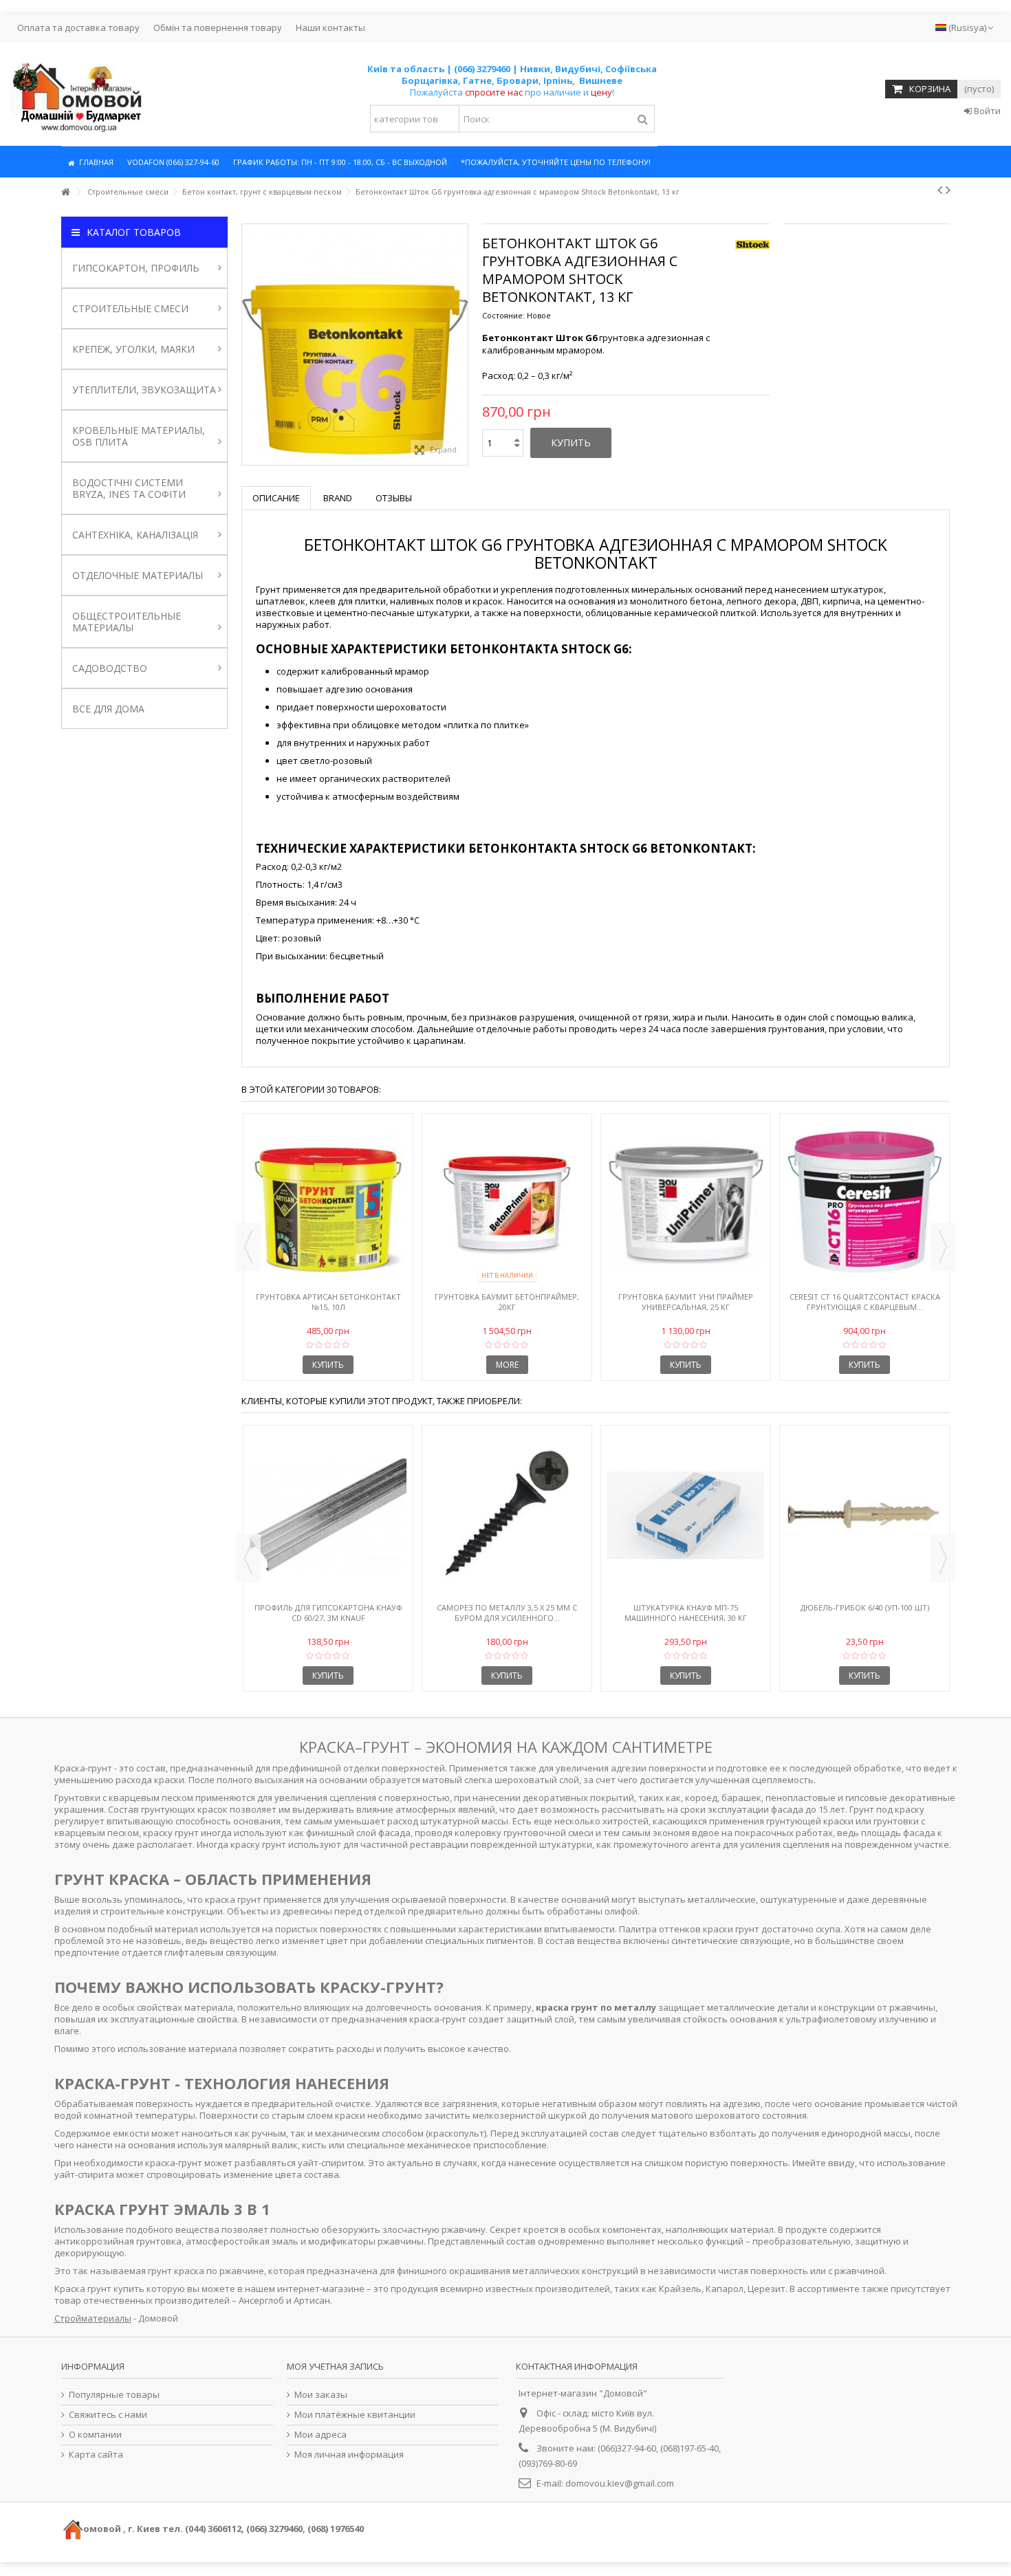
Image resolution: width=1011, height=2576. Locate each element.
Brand (338, 498)
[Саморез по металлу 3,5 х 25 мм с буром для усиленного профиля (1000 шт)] (507, 1516)
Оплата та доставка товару (78, 28)
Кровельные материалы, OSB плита (139, 436)
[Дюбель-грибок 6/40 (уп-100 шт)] (865, 1516)
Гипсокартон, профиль (136, 268)
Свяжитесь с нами (108, 2415)
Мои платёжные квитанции (355, 2415)
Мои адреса (320, 2435)
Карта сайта (96, 2455)
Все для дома (108, 709)
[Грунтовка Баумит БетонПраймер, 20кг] (507, 1204)
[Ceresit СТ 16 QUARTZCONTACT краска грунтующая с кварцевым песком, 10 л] (865, 1204)
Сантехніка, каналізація (135, 535)
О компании (95, 2435)
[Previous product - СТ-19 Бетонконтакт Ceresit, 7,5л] (940, 190)
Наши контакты (330, 28)
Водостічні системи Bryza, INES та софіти (129, 488)
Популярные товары (114, 2395)
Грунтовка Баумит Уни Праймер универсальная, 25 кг (686, 1302)
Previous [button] (248, 1247)
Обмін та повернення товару (218, 28)
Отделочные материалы (138, 575)
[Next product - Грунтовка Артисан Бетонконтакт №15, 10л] (948, 190)
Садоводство (110, 668)
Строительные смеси (130, 308)
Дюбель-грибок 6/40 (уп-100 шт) (865, 1607)
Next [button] (943, 1247)
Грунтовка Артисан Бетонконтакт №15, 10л (328, 1302)
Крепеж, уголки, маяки (133, 349)
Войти (986, 111)
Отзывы (394, 498)
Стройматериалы (93, 2318)
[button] (173, 162)
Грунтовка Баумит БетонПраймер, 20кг (507, 1302)
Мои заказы (321, 2395)
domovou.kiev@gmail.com (620, 2483)
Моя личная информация (349, 2455)
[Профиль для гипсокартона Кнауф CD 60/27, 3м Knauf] (328, 1516)
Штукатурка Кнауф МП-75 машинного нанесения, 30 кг (686, 1613)
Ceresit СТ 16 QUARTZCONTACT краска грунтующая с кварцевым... (865, 1302)
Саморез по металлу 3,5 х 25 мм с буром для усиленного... (507, 1613)
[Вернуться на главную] (65, 192)
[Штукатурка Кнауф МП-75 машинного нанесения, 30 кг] (686, 1516)
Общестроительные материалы (127, 622)
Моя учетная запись (335, 2366)
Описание (276, 498)
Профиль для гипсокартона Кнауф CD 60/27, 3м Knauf (328, 1613)
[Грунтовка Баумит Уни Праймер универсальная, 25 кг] (686, 1204)
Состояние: (503, 315)
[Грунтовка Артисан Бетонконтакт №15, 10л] (328, 1204)
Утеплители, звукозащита (144, 390)
